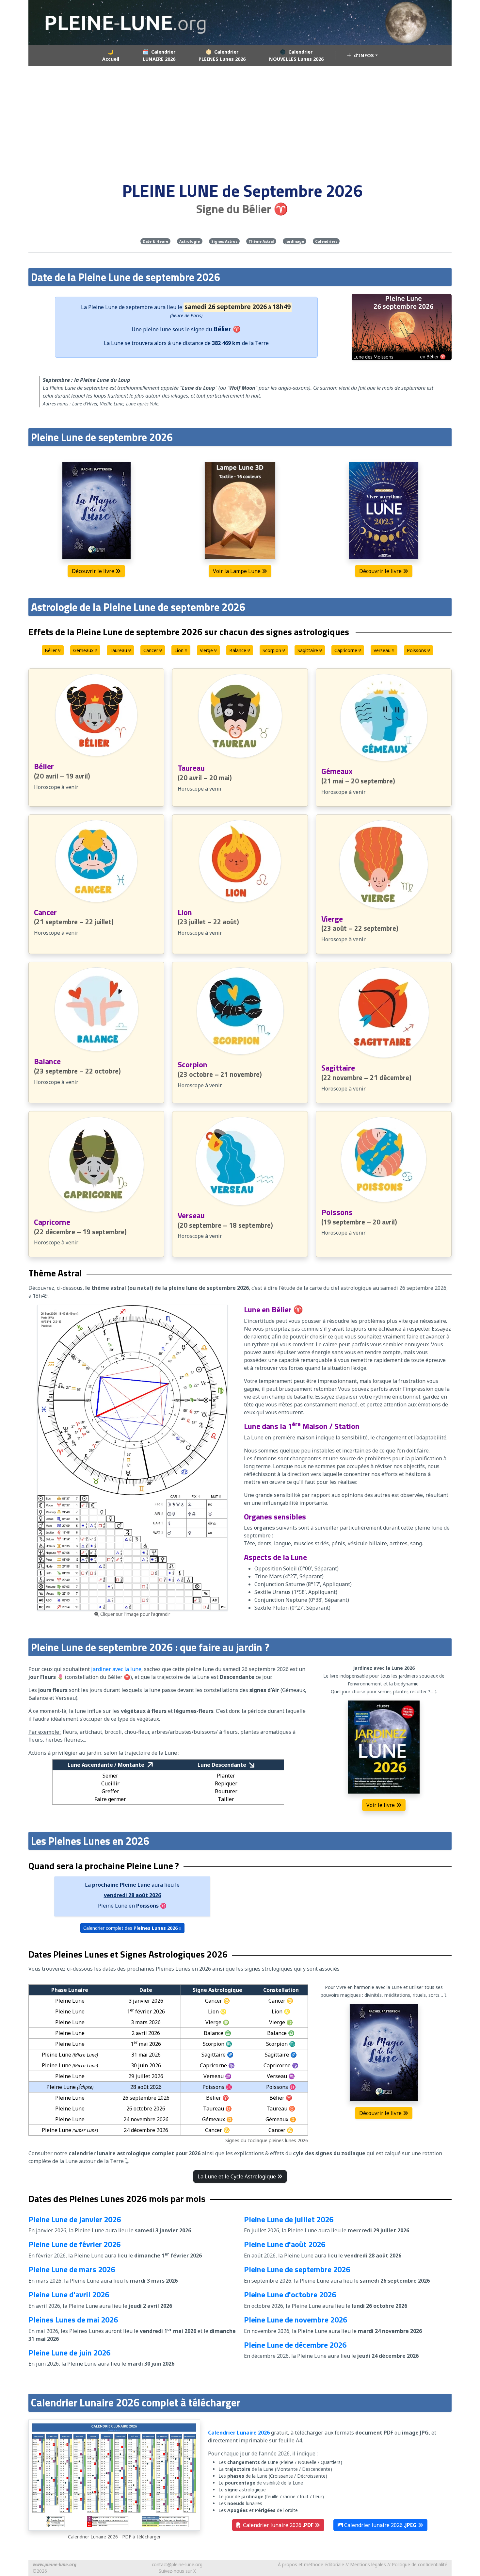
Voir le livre (381, 1805)
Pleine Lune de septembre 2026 (297, 2269)
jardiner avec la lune (116, 1669)
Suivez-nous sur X (177, 2571)
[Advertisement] (240, 120)
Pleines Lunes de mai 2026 (73, 2320)
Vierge (207, 650)
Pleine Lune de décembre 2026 (295, 2345)
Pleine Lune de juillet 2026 (289, 2219)
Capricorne (346, 650)
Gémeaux (84, 650)
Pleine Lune (103, 307)
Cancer (151, 650)
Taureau (119, 650)
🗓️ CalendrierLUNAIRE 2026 (159, 55)
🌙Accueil (111, 55)
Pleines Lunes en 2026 (183, 1969)
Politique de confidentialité (420, 2564)
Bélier (51, 650)
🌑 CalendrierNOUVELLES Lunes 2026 (296, 55)
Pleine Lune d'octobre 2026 (290, 2294)
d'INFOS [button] (363, 55)
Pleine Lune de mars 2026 (72, 2269)
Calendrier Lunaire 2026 (239, 2433)
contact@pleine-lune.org (177, 2564)
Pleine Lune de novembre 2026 (296, 2320)
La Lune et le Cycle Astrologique (237, 2176)
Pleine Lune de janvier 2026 (75, 2219)
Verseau (383, 650)
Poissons (417, 650)
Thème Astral (261, 241)
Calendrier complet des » (132, 1928)
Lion (180, 650)
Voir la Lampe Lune (237, 571)
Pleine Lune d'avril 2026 (69, 2294)
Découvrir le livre (94, 571)
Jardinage (295, 241)
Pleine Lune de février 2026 (74, 2244)
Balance (238, 650)
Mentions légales (368, 2564)
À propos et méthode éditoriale (311, 2564)
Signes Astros (224, 241)
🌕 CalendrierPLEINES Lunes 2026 (222, 55)
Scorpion (272, 650)
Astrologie (190, 241)
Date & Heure (155, 241)
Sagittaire (308, 650)
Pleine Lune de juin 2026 (69, 2353)
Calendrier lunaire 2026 (278, 2525)
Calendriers (326, 241)
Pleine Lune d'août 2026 (285, 2244)
